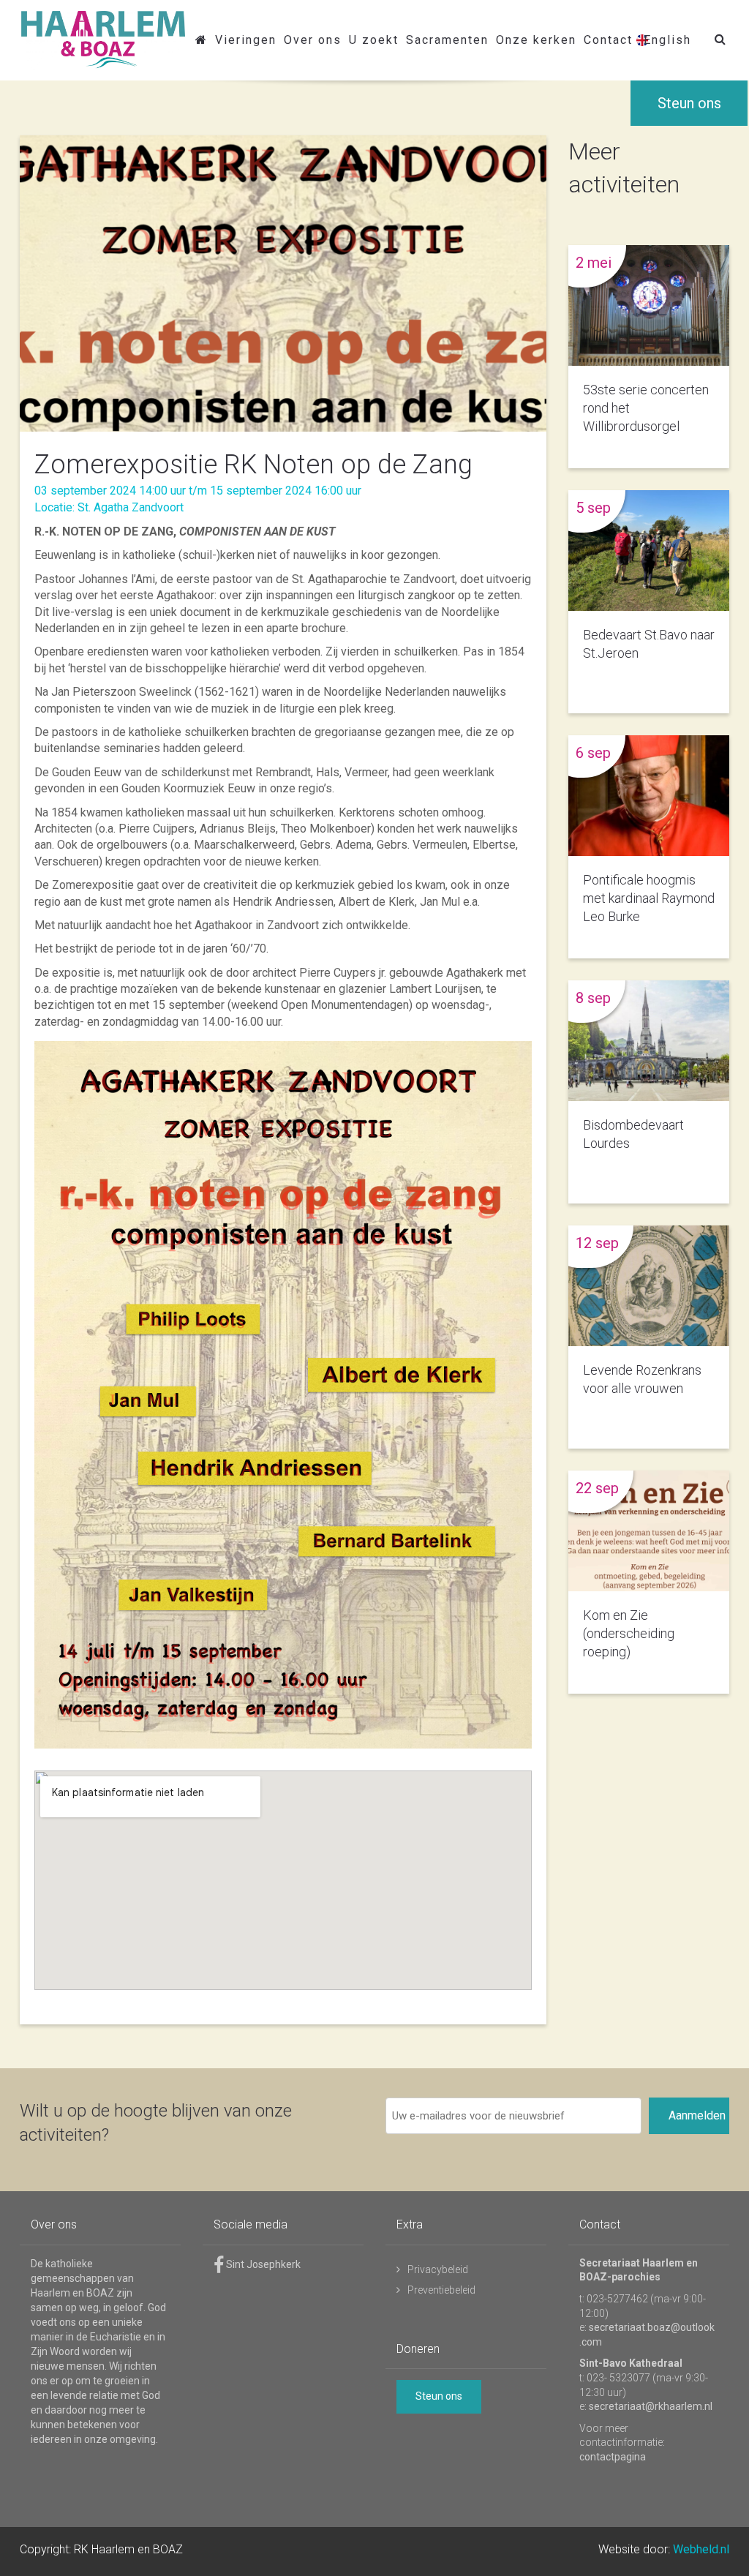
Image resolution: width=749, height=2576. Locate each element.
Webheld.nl (701, 2549)
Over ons (313, 40)
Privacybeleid (438, 2269)
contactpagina (613, 2457)
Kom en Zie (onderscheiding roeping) (629, 1633)
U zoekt (374, 40)
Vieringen (246, 40)
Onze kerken (536, 40)
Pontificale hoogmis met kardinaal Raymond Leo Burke (649, 898)
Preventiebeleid (441, 2290)
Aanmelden (697, 2115)
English (667, 40)
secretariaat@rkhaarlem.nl (651, 2406)
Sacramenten (447, 40)
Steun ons (689, 103)
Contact (608, 40)
